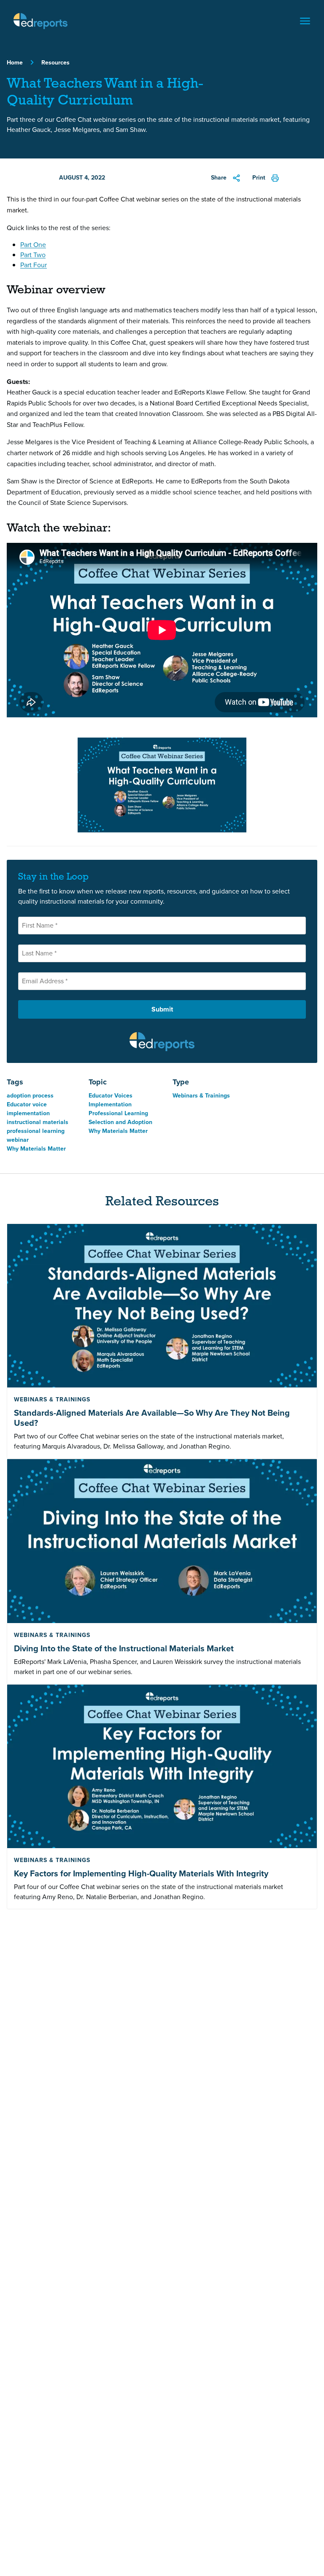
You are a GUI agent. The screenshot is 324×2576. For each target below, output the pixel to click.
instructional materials (38, 1122)
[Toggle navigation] (305, 21)
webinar (18, 1140)
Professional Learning (118, 1113)
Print (259, 178)
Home (15, 63)
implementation (28, 1113)
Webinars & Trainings (201, 1096)
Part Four (34, 265)
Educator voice (27, 1104)
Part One (33, 245)
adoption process (30, 1096)
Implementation (110, 1104)
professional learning (36, 1131)
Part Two (33, 255)
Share (219, 178)
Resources (55, 63)
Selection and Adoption (120, 1122)
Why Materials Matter (36, 1149)
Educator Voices (111, 1096)
